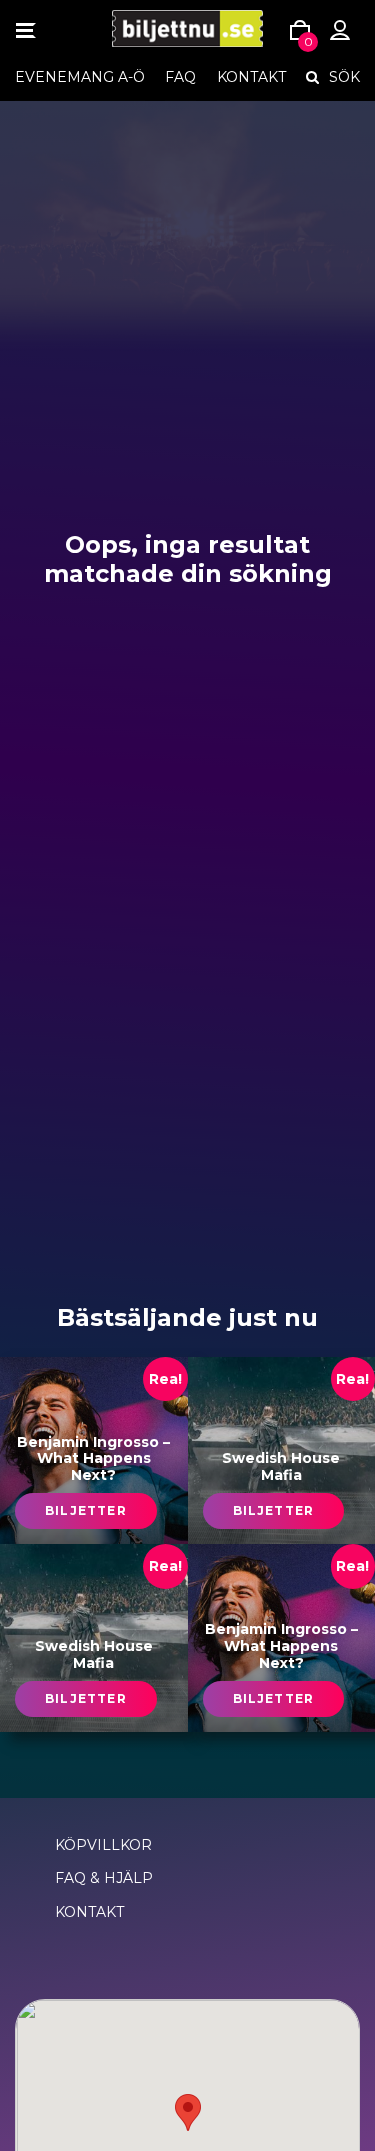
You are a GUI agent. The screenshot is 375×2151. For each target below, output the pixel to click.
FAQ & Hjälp (104, 1878)
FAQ (180, 77)
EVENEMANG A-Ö (80, 77)
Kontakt (251, 77)
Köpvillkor (103, 1845)
